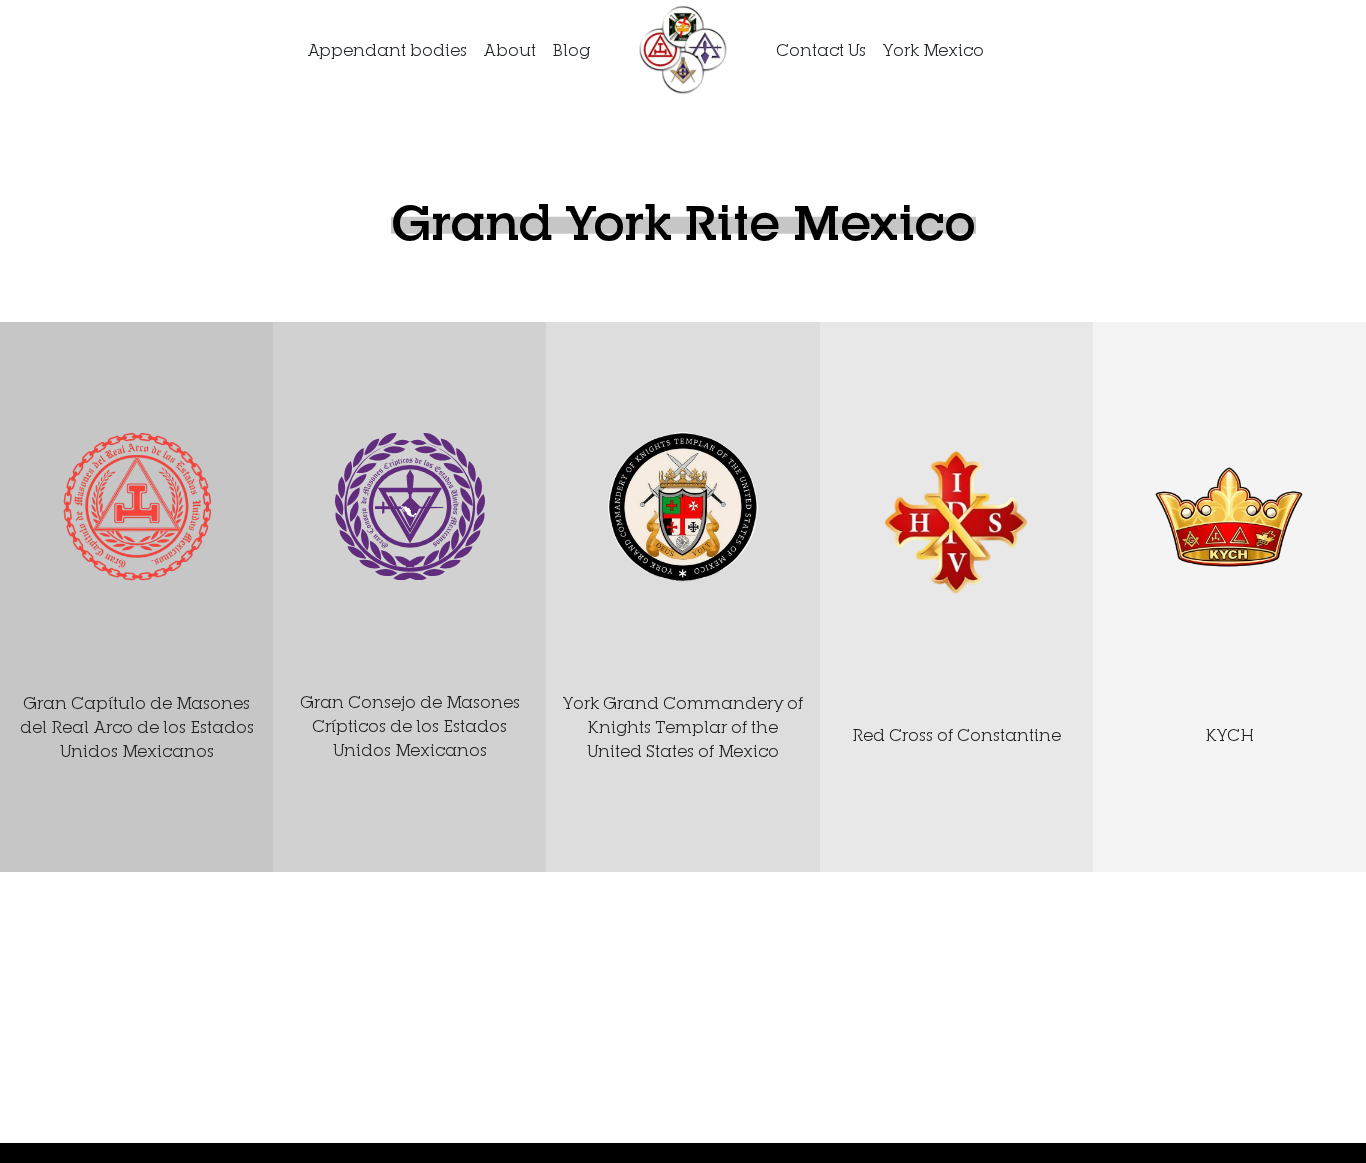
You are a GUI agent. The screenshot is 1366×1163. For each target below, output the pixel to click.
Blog (571, 50)
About (509, 50)
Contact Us (821, 50)
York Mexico (933, 50)
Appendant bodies (387, 50)
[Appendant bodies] (683, 48)
